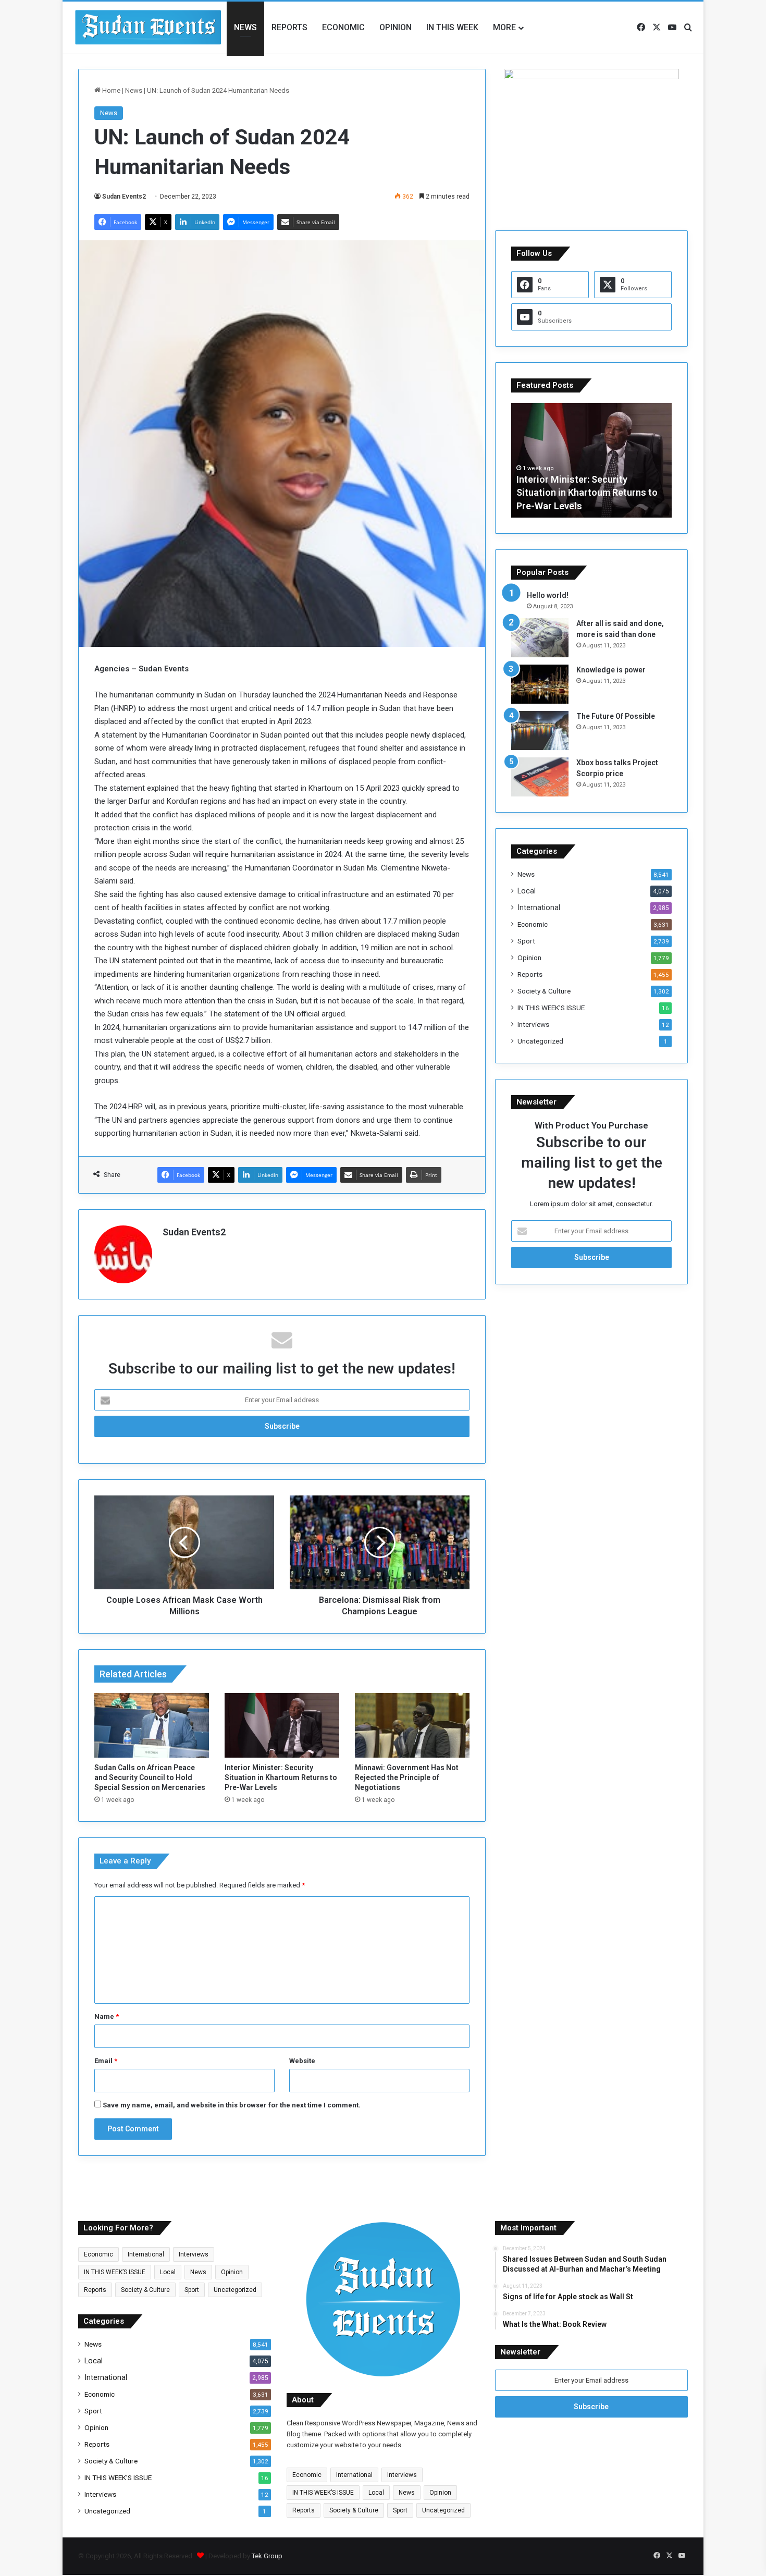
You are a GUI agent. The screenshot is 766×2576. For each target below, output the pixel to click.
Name (107, 2016)
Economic (343, 27)
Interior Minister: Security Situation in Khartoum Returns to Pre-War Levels (281, 1777)
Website (302, 2061)
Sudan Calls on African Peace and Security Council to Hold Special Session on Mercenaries (150, 1777)
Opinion (396, 27)
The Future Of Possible (616, 716)
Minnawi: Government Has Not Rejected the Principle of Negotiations (407, 1777)
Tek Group (267, 2556)
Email (106, 2061)
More (504, 27)
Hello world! (548, 595)
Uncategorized (540, 1041)
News (245, 27)
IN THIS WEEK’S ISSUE (551, 1008)
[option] (591, 460)
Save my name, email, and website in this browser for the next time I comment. (232, 2105)
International (539, 907)
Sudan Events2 (124, 197)
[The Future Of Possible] (540, 731)
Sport (526, 941)
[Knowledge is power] (540, 684)
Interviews (533, 1024)
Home (110, 90)
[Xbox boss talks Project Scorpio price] (540, 777)
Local (527, 891)
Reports (289, 27)
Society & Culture (544, 991)
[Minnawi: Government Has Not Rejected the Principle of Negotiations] (412, 1725)
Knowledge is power (611, 670)
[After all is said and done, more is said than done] (540, 638)
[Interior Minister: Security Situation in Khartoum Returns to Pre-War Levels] (282, 1725)
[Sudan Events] (149, 28)
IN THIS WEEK (452, 27)
